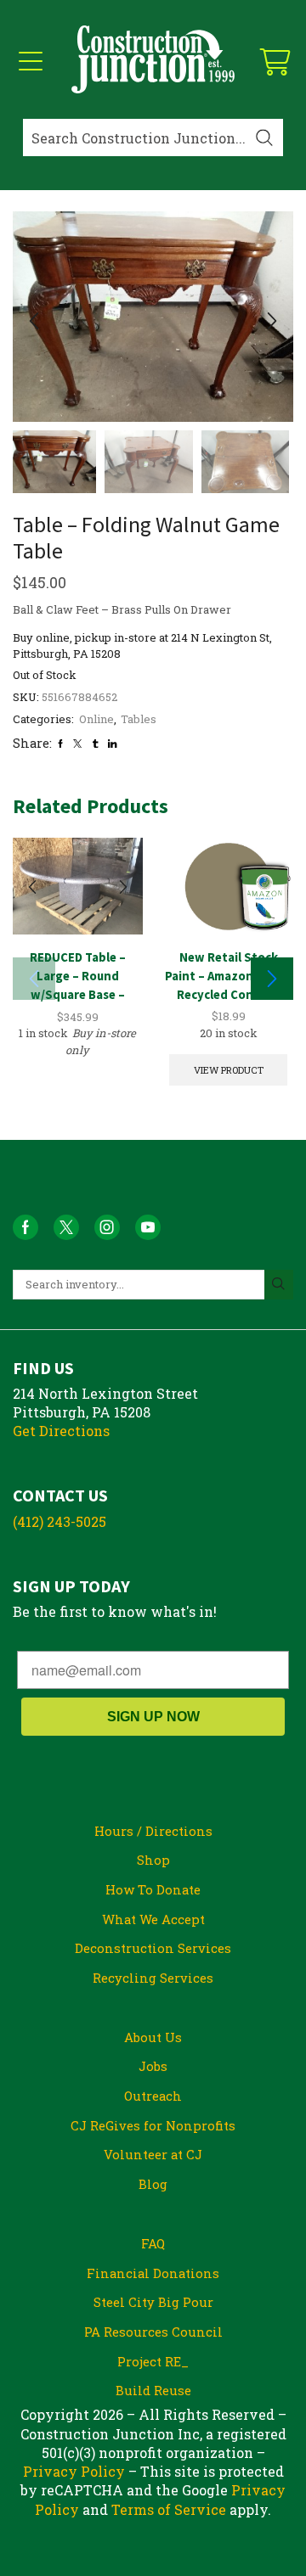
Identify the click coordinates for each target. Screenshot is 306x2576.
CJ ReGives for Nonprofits (153, 2125)
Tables (139, 719)
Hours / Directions (153, 1831)
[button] (34, 321)
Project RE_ (153, 2361)
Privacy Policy (74, 2471)
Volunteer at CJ (153, 2154)
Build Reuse (153, 2390)
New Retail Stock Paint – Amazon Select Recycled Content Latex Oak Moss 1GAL (229, 985)
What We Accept (153, 1919)
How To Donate (153, 1889)
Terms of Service (169, 2509)
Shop (153, 1860)
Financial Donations (153, 2273)
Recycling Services (153, 1978)
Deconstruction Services (153, 1948)
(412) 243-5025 (59, 1521)
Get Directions (61, 1431)
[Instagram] (107, 1227)
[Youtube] (148, 1227)
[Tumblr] (95, 744)
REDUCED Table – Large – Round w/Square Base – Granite (78, 985)
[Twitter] (77, 744)
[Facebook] (60, 744)
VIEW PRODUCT (229, 1070)
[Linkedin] (112, 744)
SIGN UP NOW (153, 1717)
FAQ (153, 2243)
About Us (153, 2037)
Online (96, 719)
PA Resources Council (153, 2332)
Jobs (153, 2066)
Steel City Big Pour (153, 2302)
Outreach (153, 2096)
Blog (153, 2184)
